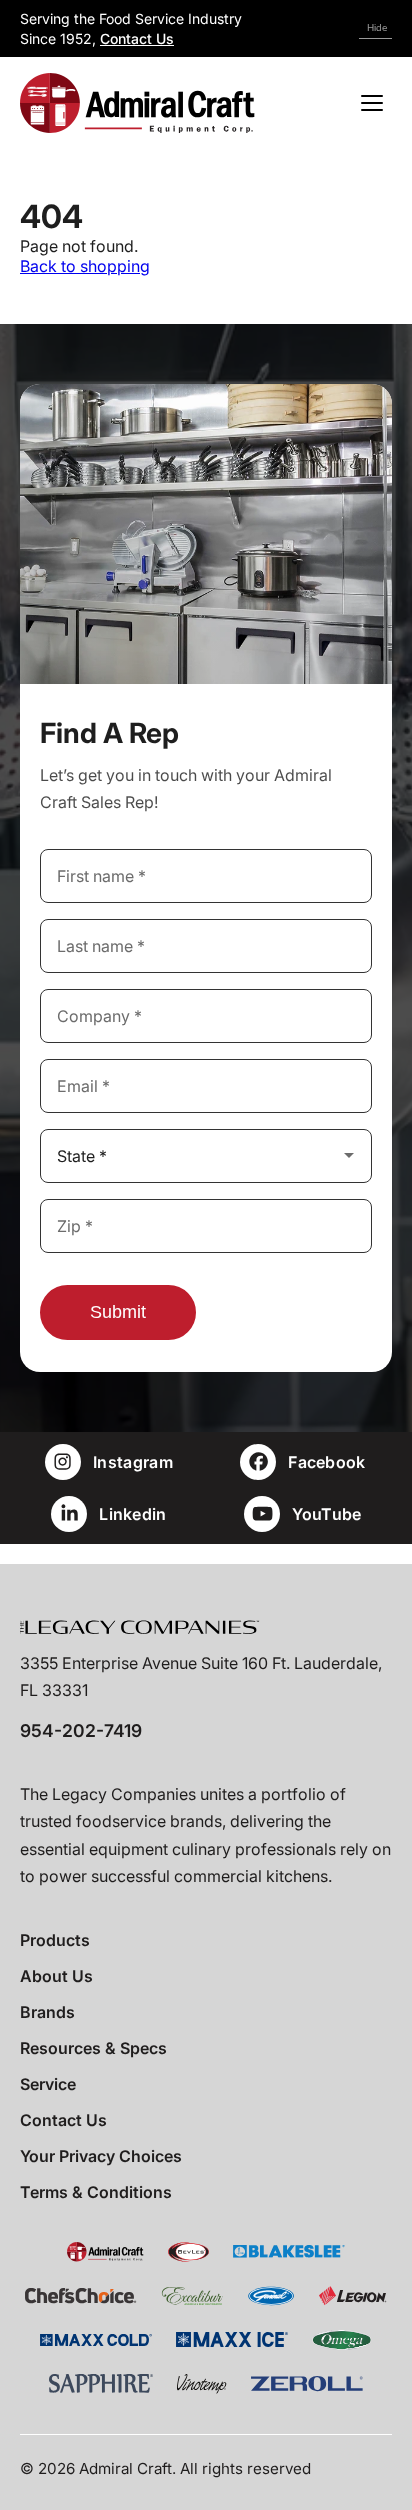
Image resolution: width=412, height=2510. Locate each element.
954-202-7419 (81, 1730)
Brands (47, 2012)
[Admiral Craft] (137, 103)
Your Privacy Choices (101, 2156)
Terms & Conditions (96, 2192)
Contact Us (137, 38)
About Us (56, 1976)
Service (48, 2084)
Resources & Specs (93, 2048)
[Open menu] (372, 103)
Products (55, 1940)
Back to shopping (85, 266)
